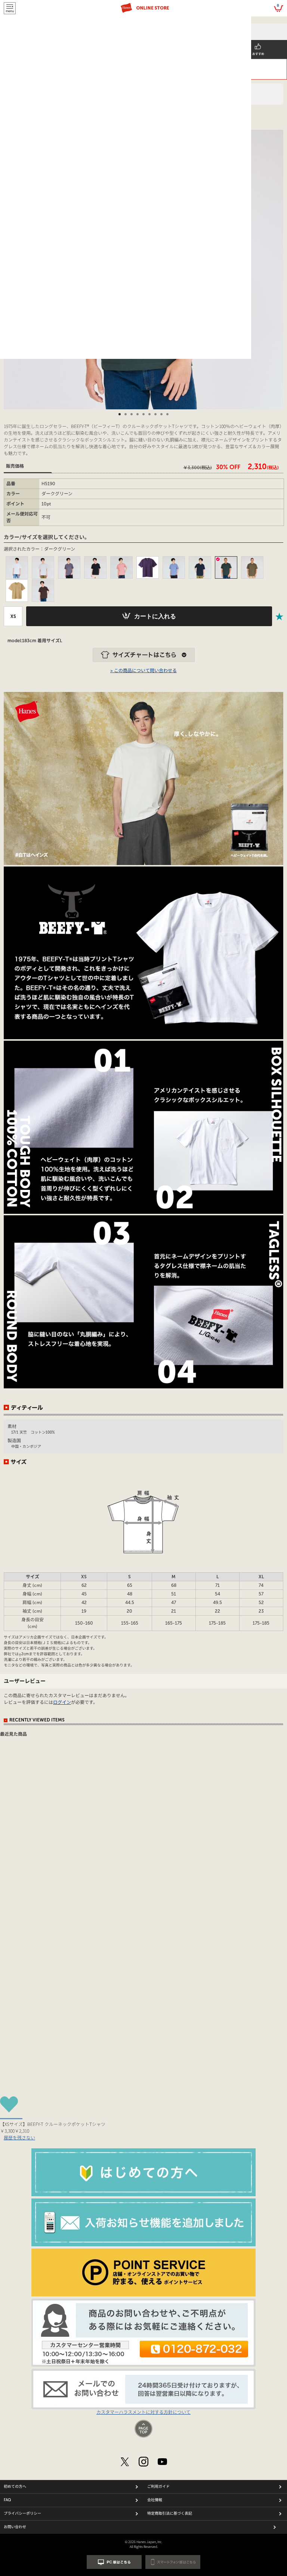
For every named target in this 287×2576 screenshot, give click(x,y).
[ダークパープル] (148, 567)
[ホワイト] (17, 567)
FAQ (7, 2500)
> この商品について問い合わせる (143, 671)
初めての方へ (15, 2487)
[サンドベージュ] (17, 591)
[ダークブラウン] (43, 591)
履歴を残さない (19, 2137)
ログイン (62, 1702)
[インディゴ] (174, 567)
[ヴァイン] (252, 567)
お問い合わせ (15, 2527)
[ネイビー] (200, 567)
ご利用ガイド (158, 2487)
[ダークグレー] (69, 567)
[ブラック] (95, 567)
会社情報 (155, 2500)
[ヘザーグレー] (43, 567)
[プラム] (121, 567)
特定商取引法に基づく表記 (170, 2514)
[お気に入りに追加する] (280, 616)
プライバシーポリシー (22, 2514)
